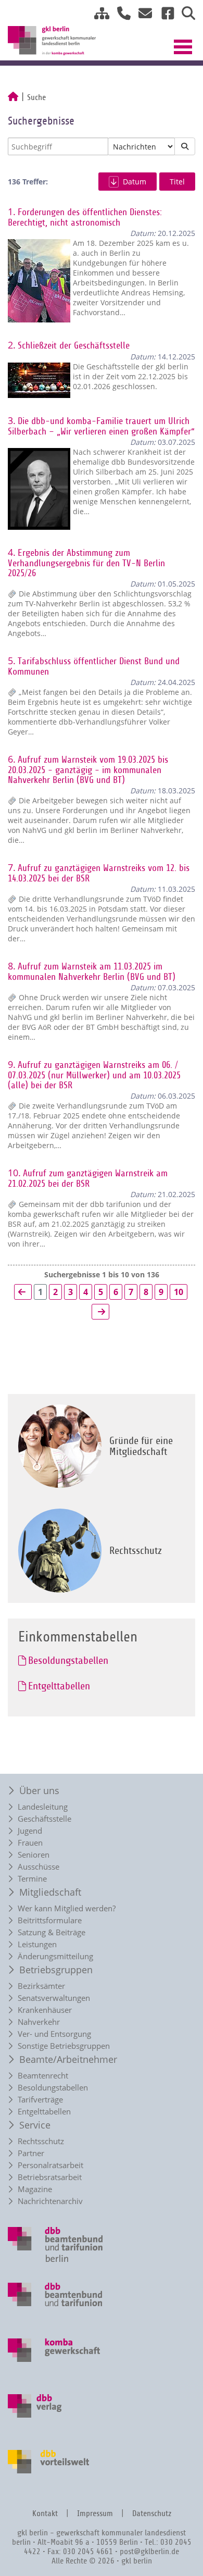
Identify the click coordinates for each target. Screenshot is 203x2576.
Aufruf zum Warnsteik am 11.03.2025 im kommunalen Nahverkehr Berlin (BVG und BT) (92, 972)
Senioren (34, 1855)
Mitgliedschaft (50, 1892)
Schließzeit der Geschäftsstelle (74, 346)
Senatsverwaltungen (54, 1998)
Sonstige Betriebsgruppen (64, 2046)
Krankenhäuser (45, 2010)
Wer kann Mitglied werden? (67, 1908)
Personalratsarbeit (50, 2165)
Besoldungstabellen (53, 2088)
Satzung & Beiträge (52, 1932)
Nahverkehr (39, 2022)
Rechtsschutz (41, 2141)
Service (35, 2125)
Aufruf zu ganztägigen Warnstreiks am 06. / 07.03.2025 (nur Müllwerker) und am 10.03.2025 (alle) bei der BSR (94, 1075)
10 (179, 1292)
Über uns (39, 1790)
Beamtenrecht (43, 2076)
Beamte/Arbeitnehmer (68, 2059)
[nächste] (100, 1312)
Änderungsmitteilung (55, 1956)
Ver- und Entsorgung (54, 2034)
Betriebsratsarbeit (50, 2177)
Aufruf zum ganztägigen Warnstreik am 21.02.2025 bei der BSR (88, 1179)
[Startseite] (13, 97)
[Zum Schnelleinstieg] (98, 15)
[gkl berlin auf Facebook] (164, 15)
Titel (177, 182)
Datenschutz (152, 2514)
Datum (135, 182)
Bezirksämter (41, 1986)
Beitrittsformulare (50, 1920)
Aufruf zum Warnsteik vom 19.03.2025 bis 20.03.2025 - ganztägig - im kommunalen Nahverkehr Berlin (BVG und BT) (88, 770)
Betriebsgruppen (56, 1970)
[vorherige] (23, 1292)
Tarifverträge (40, 2100)
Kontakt (45, 2514)
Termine (32, 1879)
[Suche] (185, 15)
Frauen (30, 1843)
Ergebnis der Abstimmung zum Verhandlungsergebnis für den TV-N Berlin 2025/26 (86, 563)
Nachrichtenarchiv (50, 2201)
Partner (31, 2153)
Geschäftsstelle (45, 1819)
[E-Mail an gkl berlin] (142, 15)
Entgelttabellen (44, 2112)
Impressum (95, 2514)
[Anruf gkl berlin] (120, 15)
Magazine (35, 2189)
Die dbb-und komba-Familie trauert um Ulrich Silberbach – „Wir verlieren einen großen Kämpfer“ (101, 426)
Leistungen (37, 1944)
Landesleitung (43, 1807)
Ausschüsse (39, 1867)
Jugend (30, 1831)
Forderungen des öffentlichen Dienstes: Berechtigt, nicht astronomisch (85, 217)
